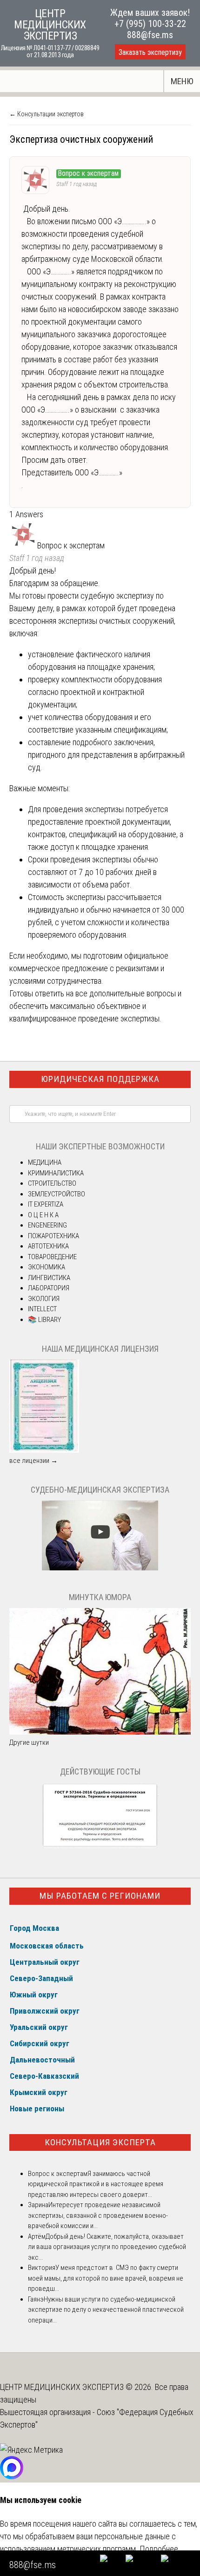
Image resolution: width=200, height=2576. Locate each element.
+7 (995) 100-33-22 (150, 24)
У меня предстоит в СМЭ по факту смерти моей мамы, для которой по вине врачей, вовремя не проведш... (106, 2278)
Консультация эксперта (100, 2142)
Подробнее (159, 2549)
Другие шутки (29, 1742)
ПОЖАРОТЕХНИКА (53, 1236)
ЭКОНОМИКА (47, 1267)
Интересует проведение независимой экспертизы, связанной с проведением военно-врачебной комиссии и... (98, 2215)
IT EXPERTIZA (46, 1204)
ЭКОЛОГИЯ (44, 1299)
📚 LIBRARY (44, 1320)
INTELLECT (42, 1309)
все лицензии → (33, 1461)
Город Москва (34, 1928)
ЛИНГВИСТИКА (49, 1278)
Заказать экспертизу (150, 52)
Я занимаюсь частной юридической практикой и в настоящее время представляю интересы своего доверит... (96, 2184)
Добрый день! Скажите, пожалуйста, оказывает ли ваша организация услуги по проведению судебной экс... (107, 2247)
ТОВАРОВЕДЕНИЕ (52, 1257)
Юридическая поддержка (100, 1079)
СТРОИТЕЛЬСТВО (52, 1183)
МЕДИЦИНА (45, 1162)
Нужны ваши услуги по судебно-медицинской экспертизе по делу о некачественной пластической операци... (106, 2310)
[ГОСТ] (100, 1846)
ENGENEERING (47, 1225)
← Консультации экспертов (47, 114)
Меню (182, 81)
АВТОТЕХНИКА (48, 1246)
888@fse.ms (150, 35)
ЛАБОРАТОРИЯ (49, 1288)
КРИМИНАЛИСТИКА (56, 1173)
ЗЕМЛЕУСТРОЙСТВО (57, 1194)
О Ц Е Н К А (43, 1215)
